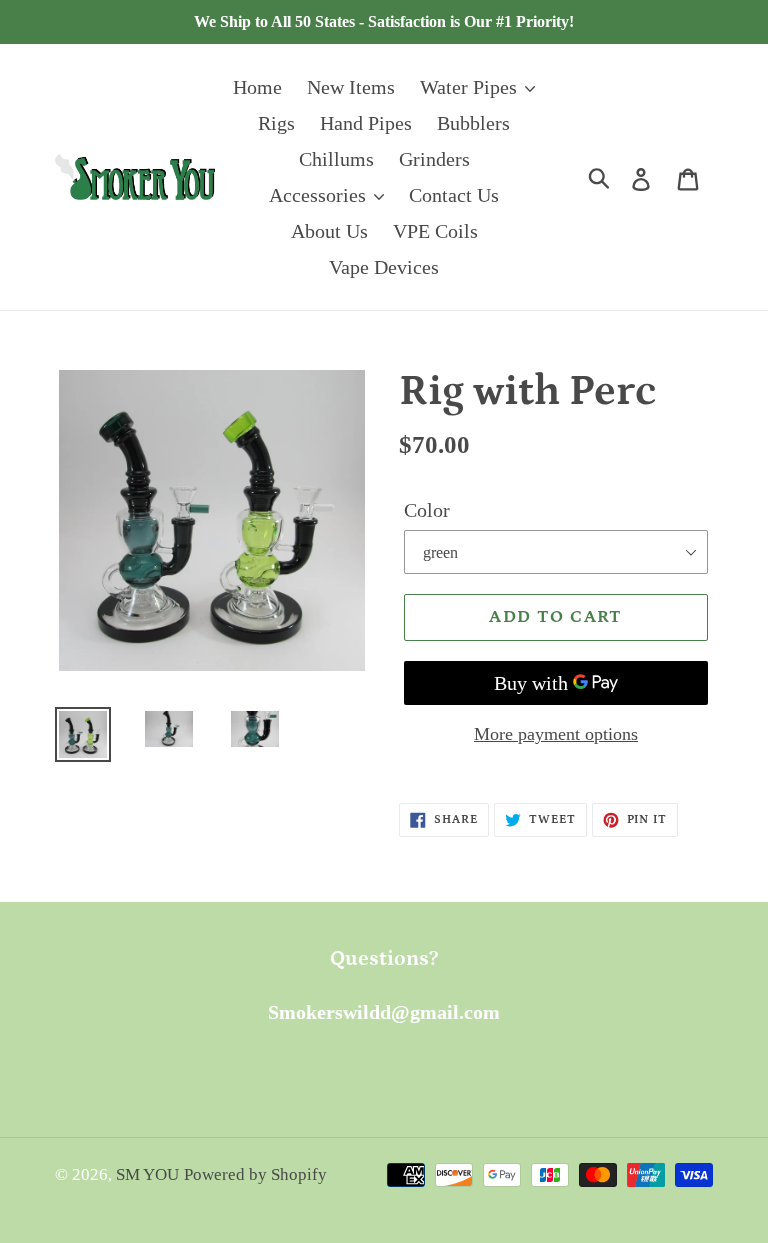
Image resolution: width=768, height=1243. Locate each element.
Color (427, 510)
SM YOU (147, 1174)
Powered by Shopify (255, 1174)
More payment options (556, 734)
